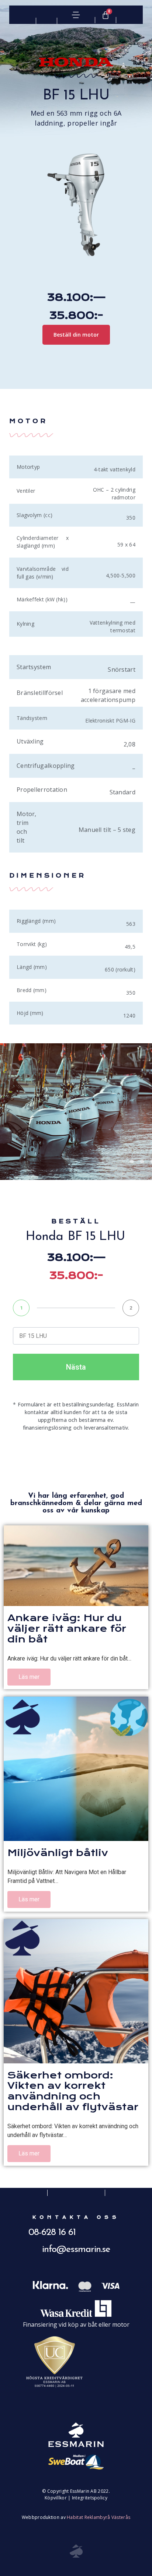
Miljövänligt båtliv (58, 1853)
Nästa (76, 1367)
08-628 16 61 (52, 2233)
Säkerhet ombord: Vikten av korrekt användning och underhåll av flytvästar (73, 2091)
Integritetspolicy (90, 2498)
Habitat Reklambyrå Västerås (99, 2517)
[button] (76, 15)
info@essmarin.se (76, 2250)
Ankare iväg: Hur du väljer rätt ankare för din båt (67, 1628)
